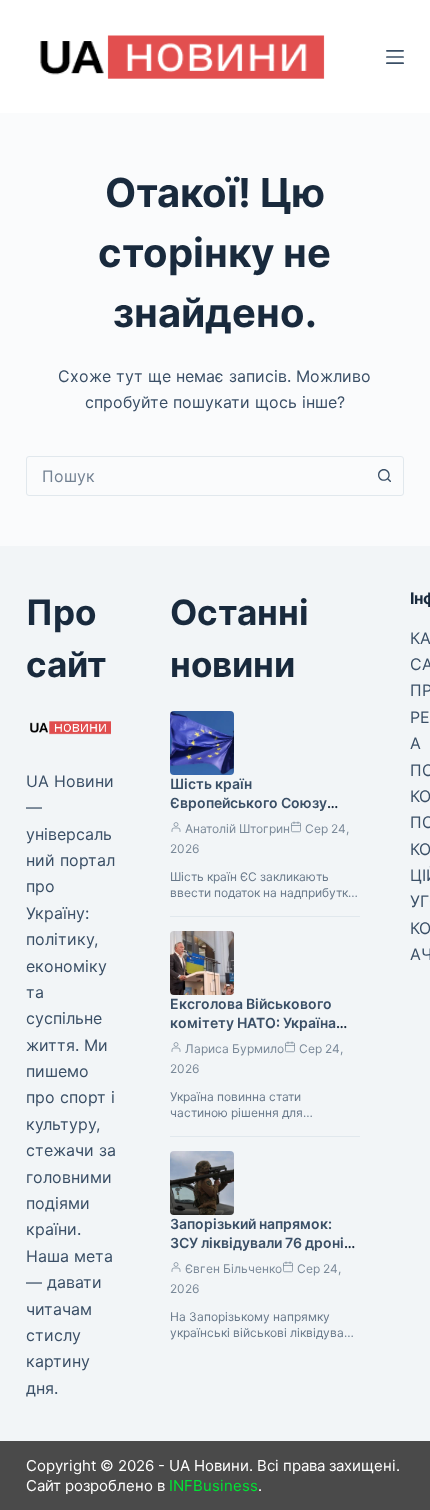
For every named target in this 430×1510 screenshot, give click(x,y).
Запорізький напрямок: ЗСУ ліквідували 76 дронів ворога (261, 1242)
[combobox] (196, 476)
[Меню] (395, 57)
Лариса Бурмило (234, 1048)
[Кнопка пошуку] (384, 476)
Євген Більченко (233, 1268)
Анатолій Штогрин (237, 828)
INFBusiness (213, 1485)
